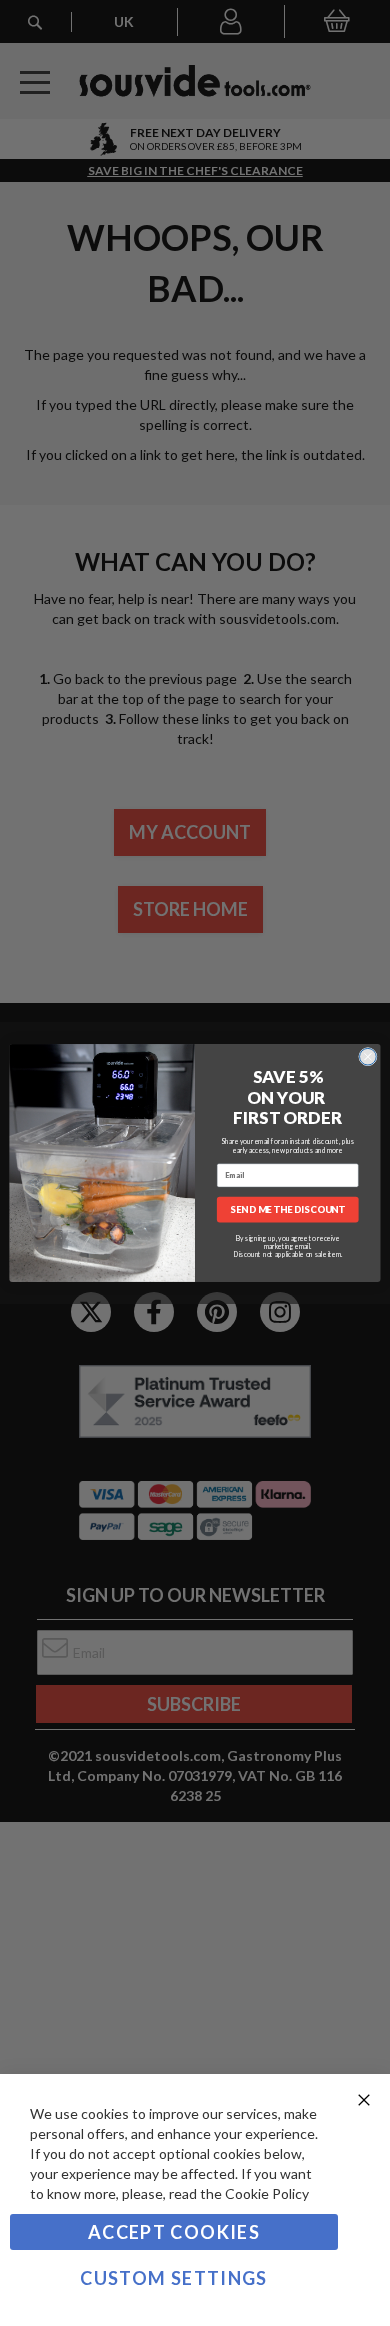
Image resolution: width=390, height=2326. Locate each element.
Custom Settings (173, 2278)
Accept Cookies (174, 2232)
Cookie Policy (267, 2193)
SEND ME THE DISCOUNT (287, 1209)
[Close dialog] (368, 1057)
